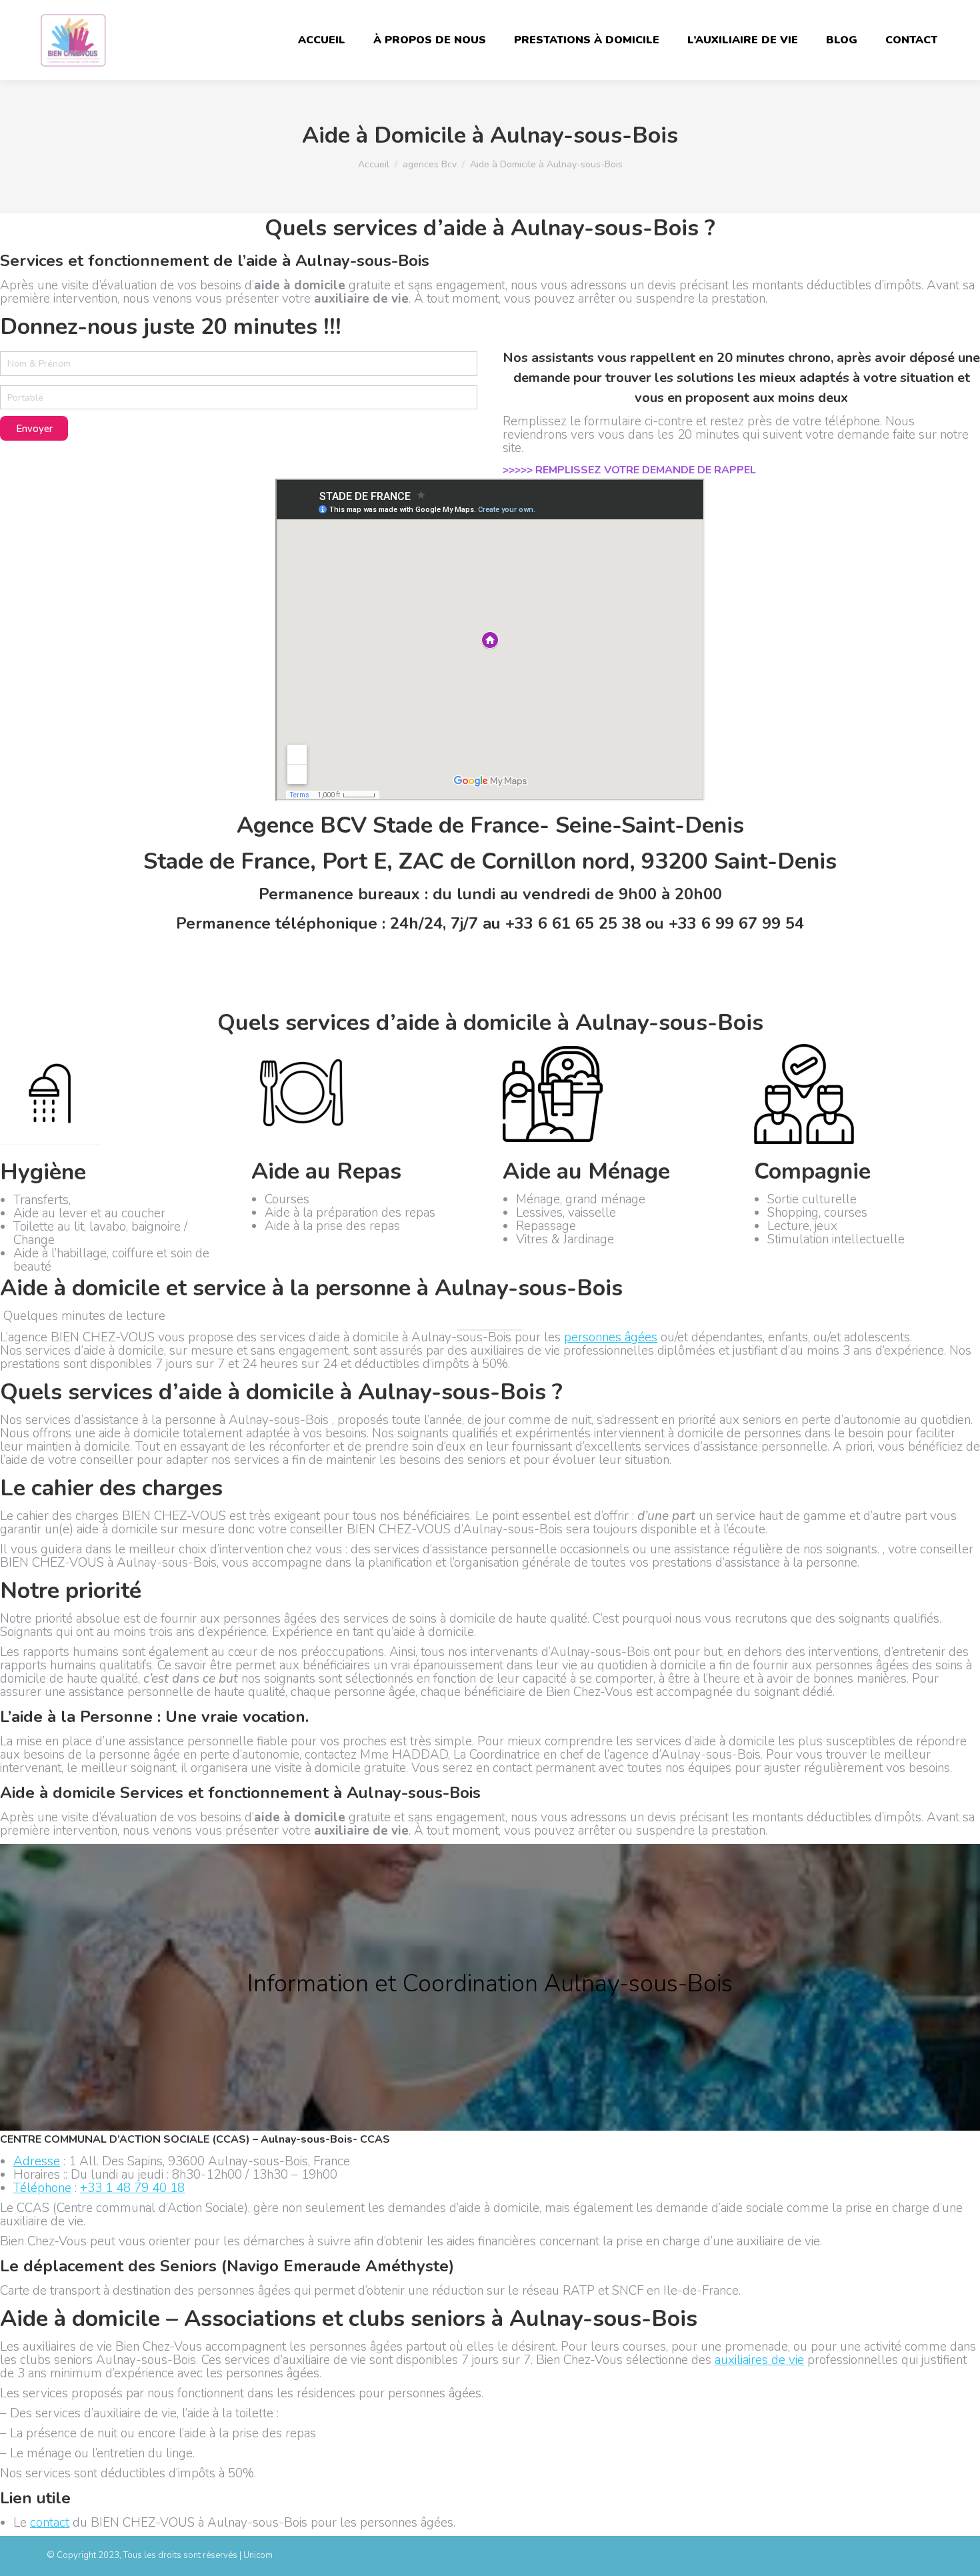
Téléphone (42, 2188)
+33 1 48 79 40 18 (132, 2188)
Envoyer (34, 429)
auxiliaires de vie (759, 2360)
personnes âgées (611, 1337)
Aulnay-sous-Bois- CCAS (325, 2139)
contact (50, 2523)
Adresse (37, 2161)
